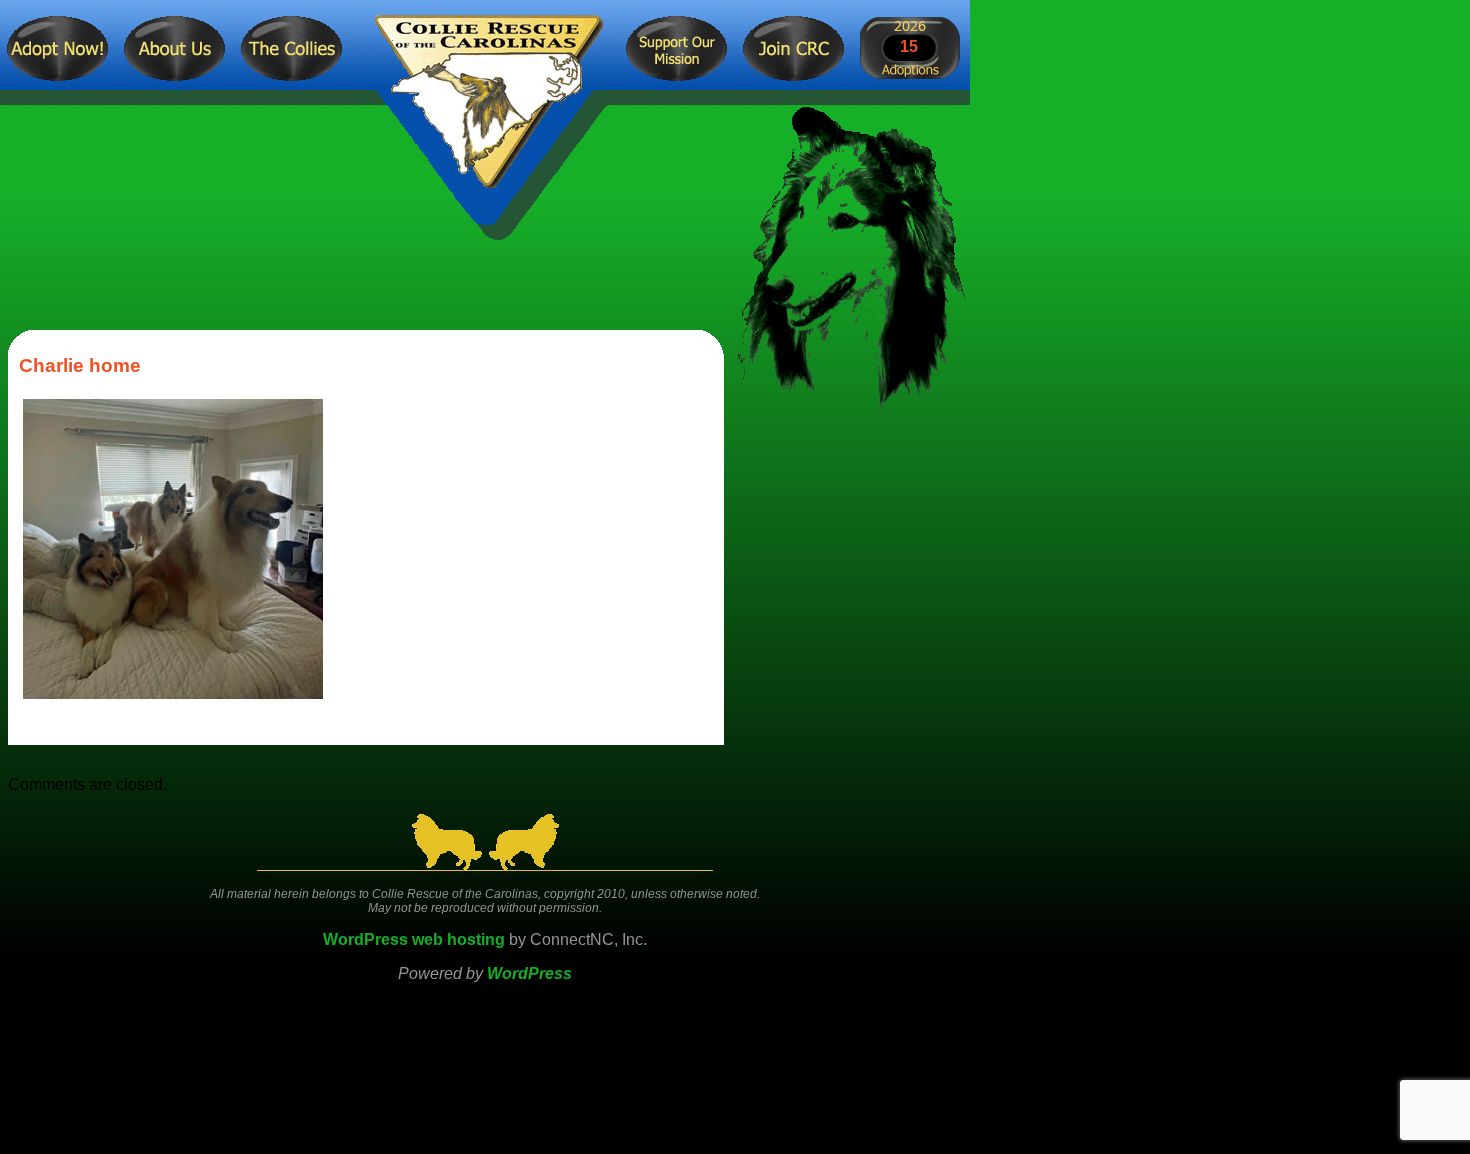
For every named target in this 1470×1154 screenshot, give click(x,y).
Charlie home (80, 365)
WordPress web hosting (414, 939)
